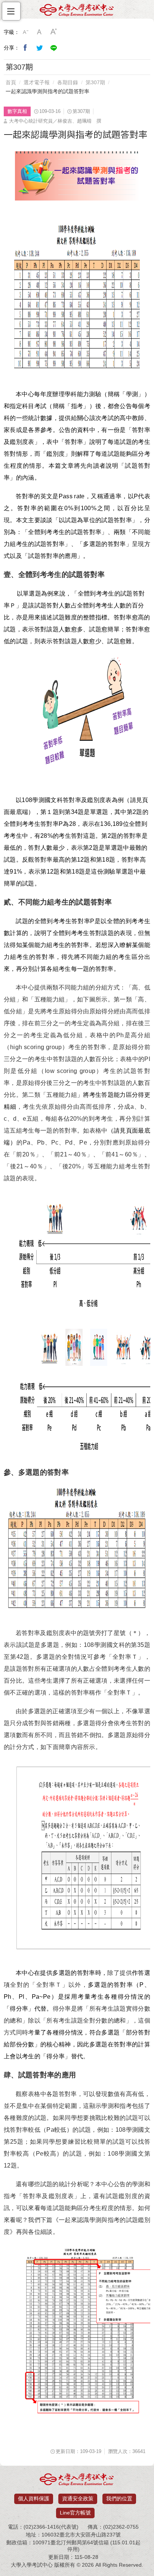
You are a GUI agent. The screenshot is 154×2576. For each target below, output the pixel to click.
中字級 (40, 32)
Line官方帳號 (75, 2513)
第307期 (95, 82)
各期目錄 (68, 82)
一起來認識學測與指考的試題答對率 (47, 91)
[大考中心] (77, 12)
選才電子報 (37, 82)
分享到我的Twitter (40, 48)
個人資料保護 (34, 2498)
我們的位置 (119, 2498)
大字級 (54, 32)
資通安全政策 (78, 2498)
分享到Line (54, 48)
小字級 (25, 32)
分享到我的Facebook (25, 48)
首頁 (11, 82)
